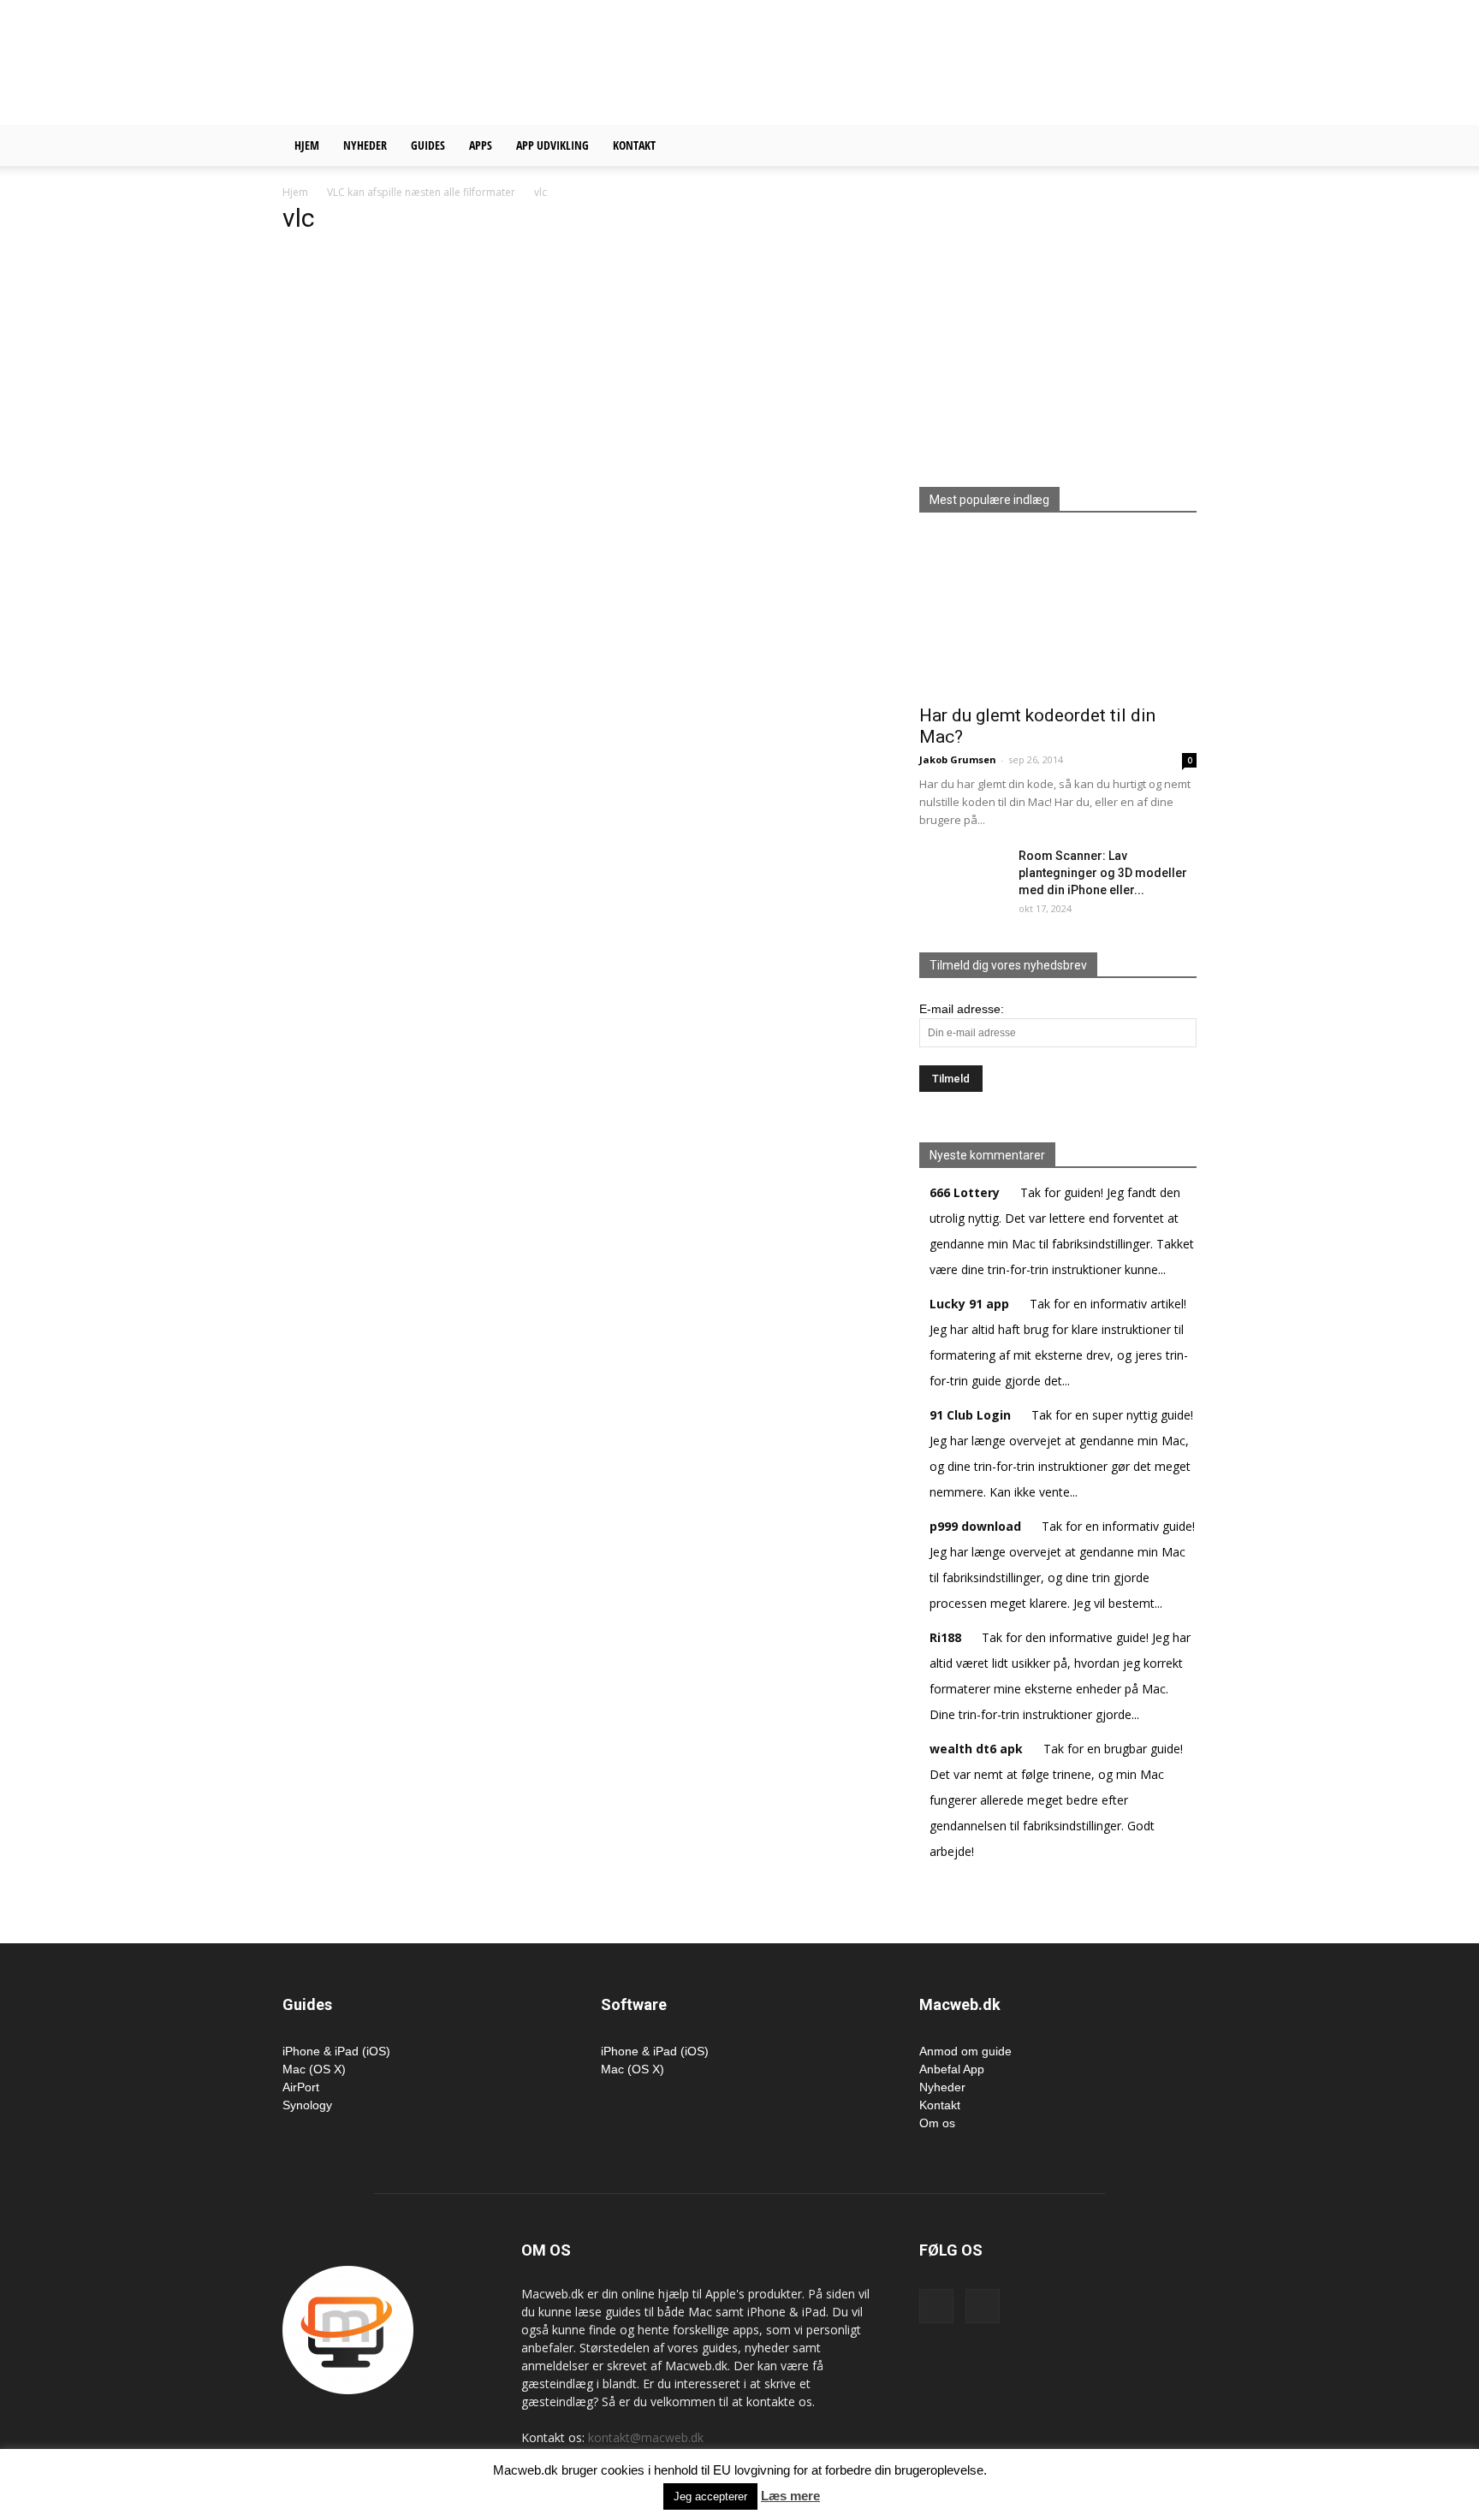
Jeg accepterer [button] (710, 2496)
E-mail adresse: (962, 1009)
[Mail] (983, 2306)
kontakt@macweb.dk (646, 2437)
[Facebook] (936, 2306)
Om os (937, 2123)
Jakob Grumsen (958, 759)
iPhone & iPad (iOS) (336, 2051)
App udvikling (552, 145)
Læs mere (790, 2496)
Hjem (307, 145)
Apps (481, 145)
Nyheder (365, 145)
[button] (1176, 147)
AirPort (301, 2087)
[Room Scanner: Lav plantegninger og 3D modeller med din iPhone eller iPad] (962, 877)
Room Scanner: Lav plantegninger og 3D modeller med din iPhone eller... (1103, 873)
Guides (428, 145)
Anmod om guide (965, 2051)
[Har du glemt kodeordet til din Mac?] (1058, 614)
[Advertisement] (885, 62)
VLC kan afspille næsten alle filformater (421, 192)
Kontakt (634, 145)
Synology (307, 2105)
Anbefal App (952, 2069)
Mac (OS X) (314, 2069)
